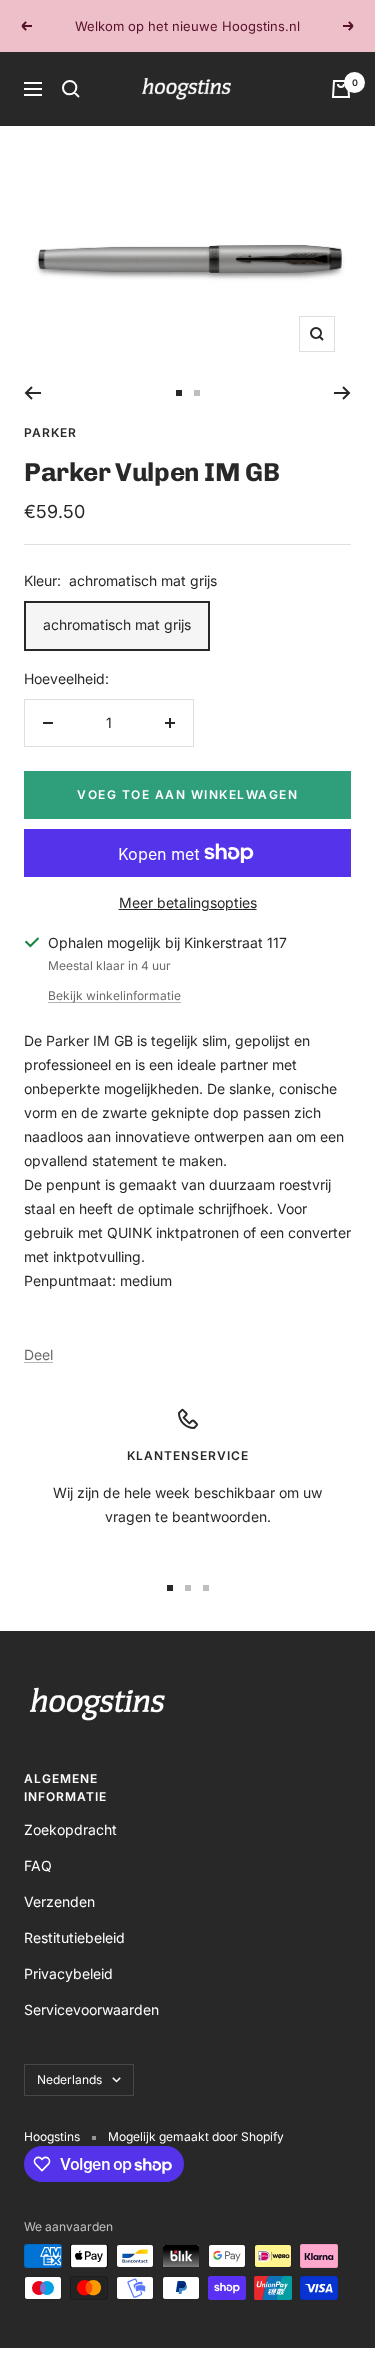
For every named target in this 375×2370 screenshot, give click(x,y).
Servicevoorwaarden (91, 2009)
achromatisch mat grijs (117, 624)
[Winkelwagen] (341, 89)
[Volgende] (342, 393)
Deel (38, 1354)
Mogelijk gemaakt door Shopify (196, 2136)
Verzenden (59, 1901)
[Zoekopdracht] (71, 89)
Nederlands (69, 2079)
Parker (50, 432)
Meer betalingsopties (188, 902)
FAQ (38, 1865)
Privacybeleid (68, 1973)
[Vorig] (32, 393)
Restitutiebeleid (74, 1937)
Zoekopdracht (70, 1829)
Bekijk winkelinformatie (114, 995)
